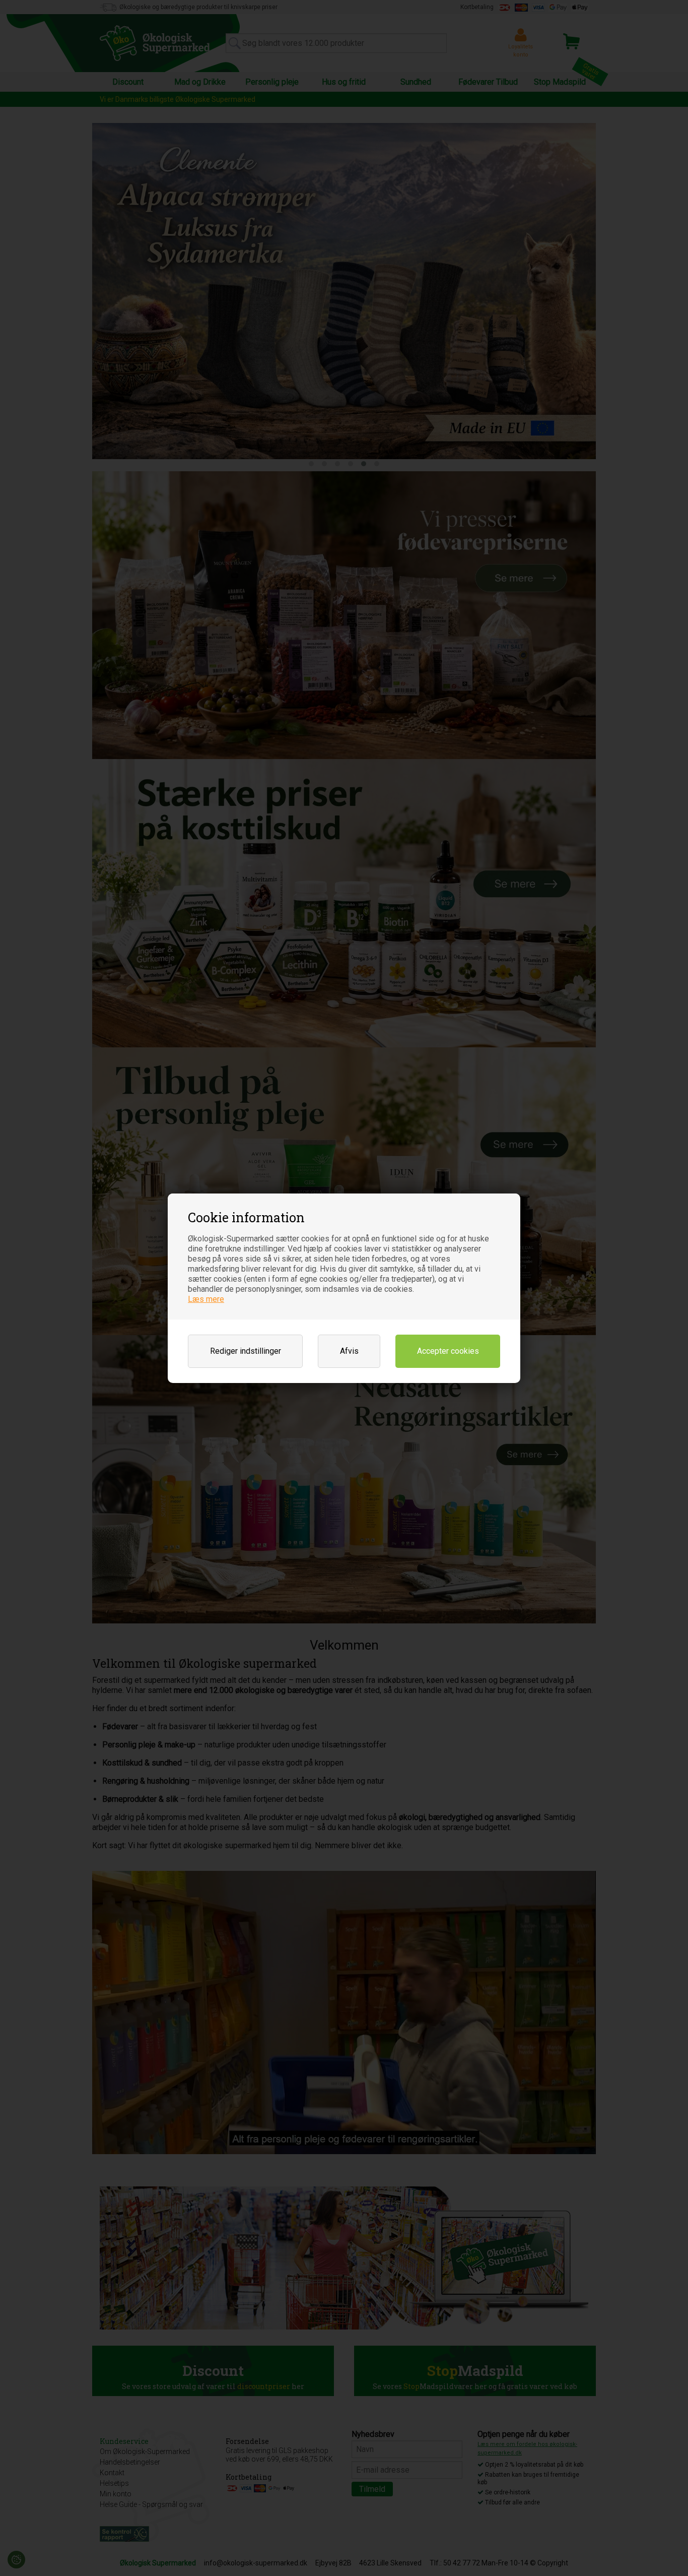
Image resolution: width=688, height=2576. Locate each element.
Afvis (349, 1351)
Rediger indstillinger (246, 1351)
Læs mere (206, 1299)
